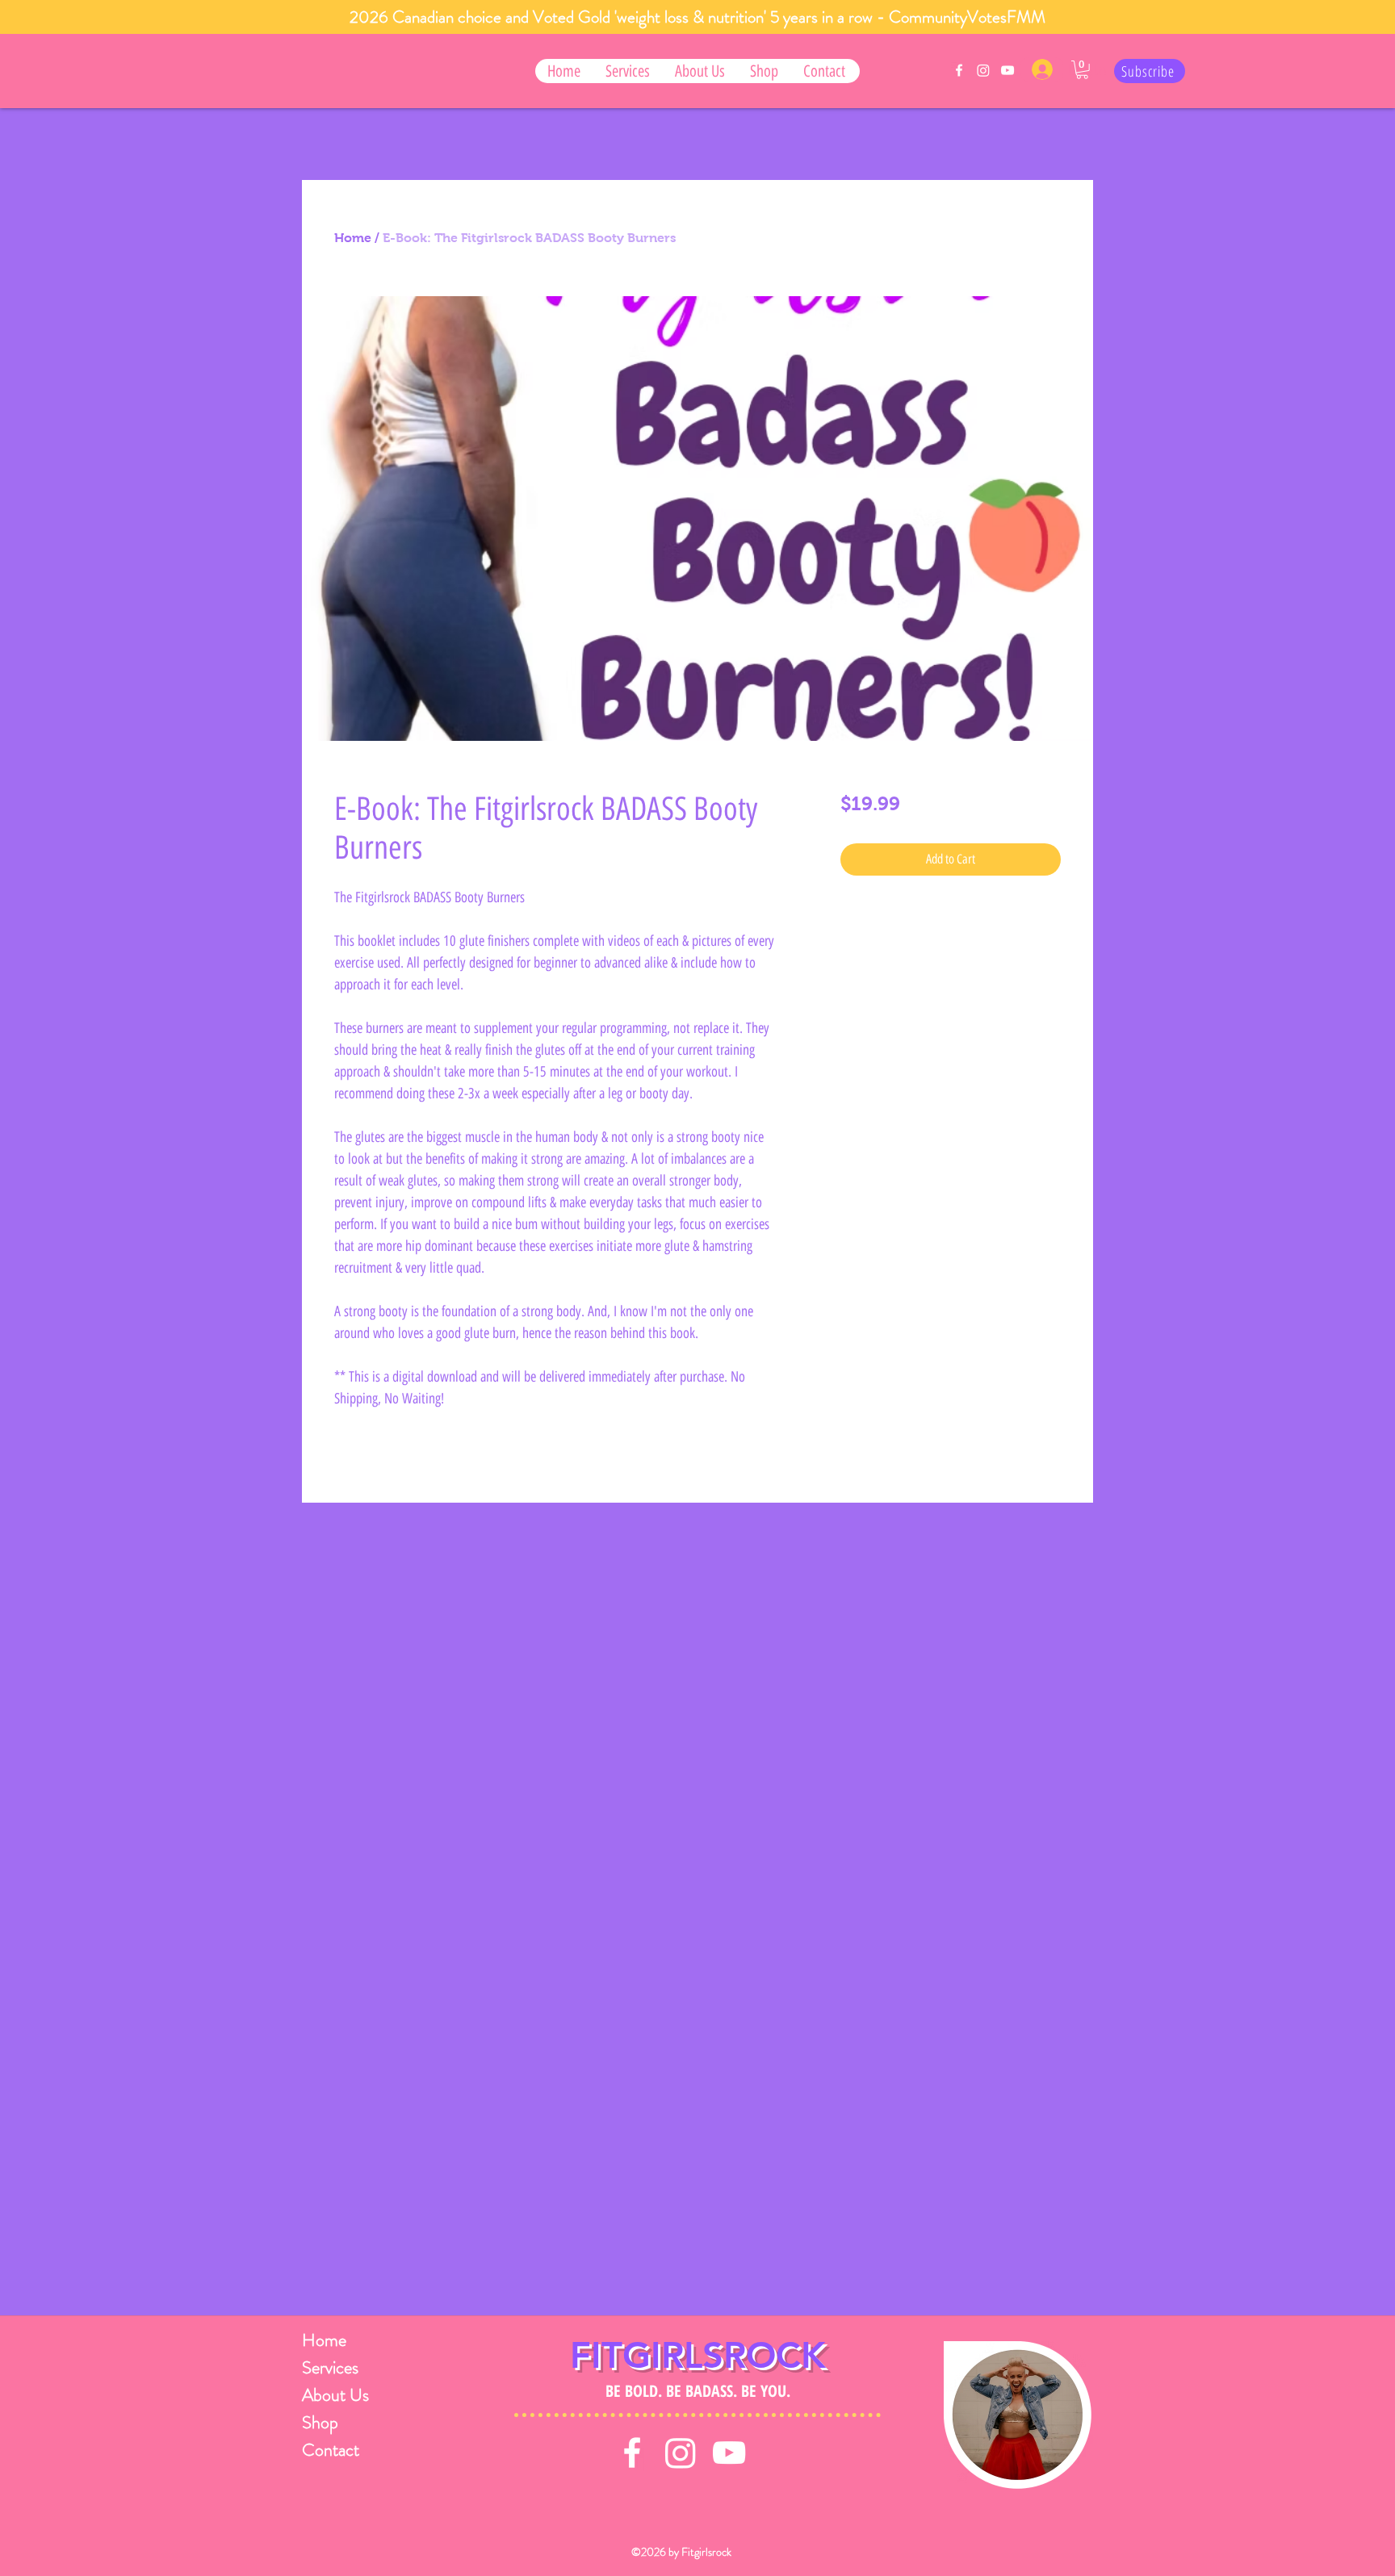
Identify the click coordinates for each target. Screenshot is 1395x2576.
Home (353, 238)
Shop (320, 2422)
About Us (334, 2395)
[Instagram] (983, 70)
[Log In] (1042, 69)
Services (330, 2367)
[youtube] (1007, 70)
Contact (331, 2450)
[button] (627, 71)
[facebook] (959, 70)
